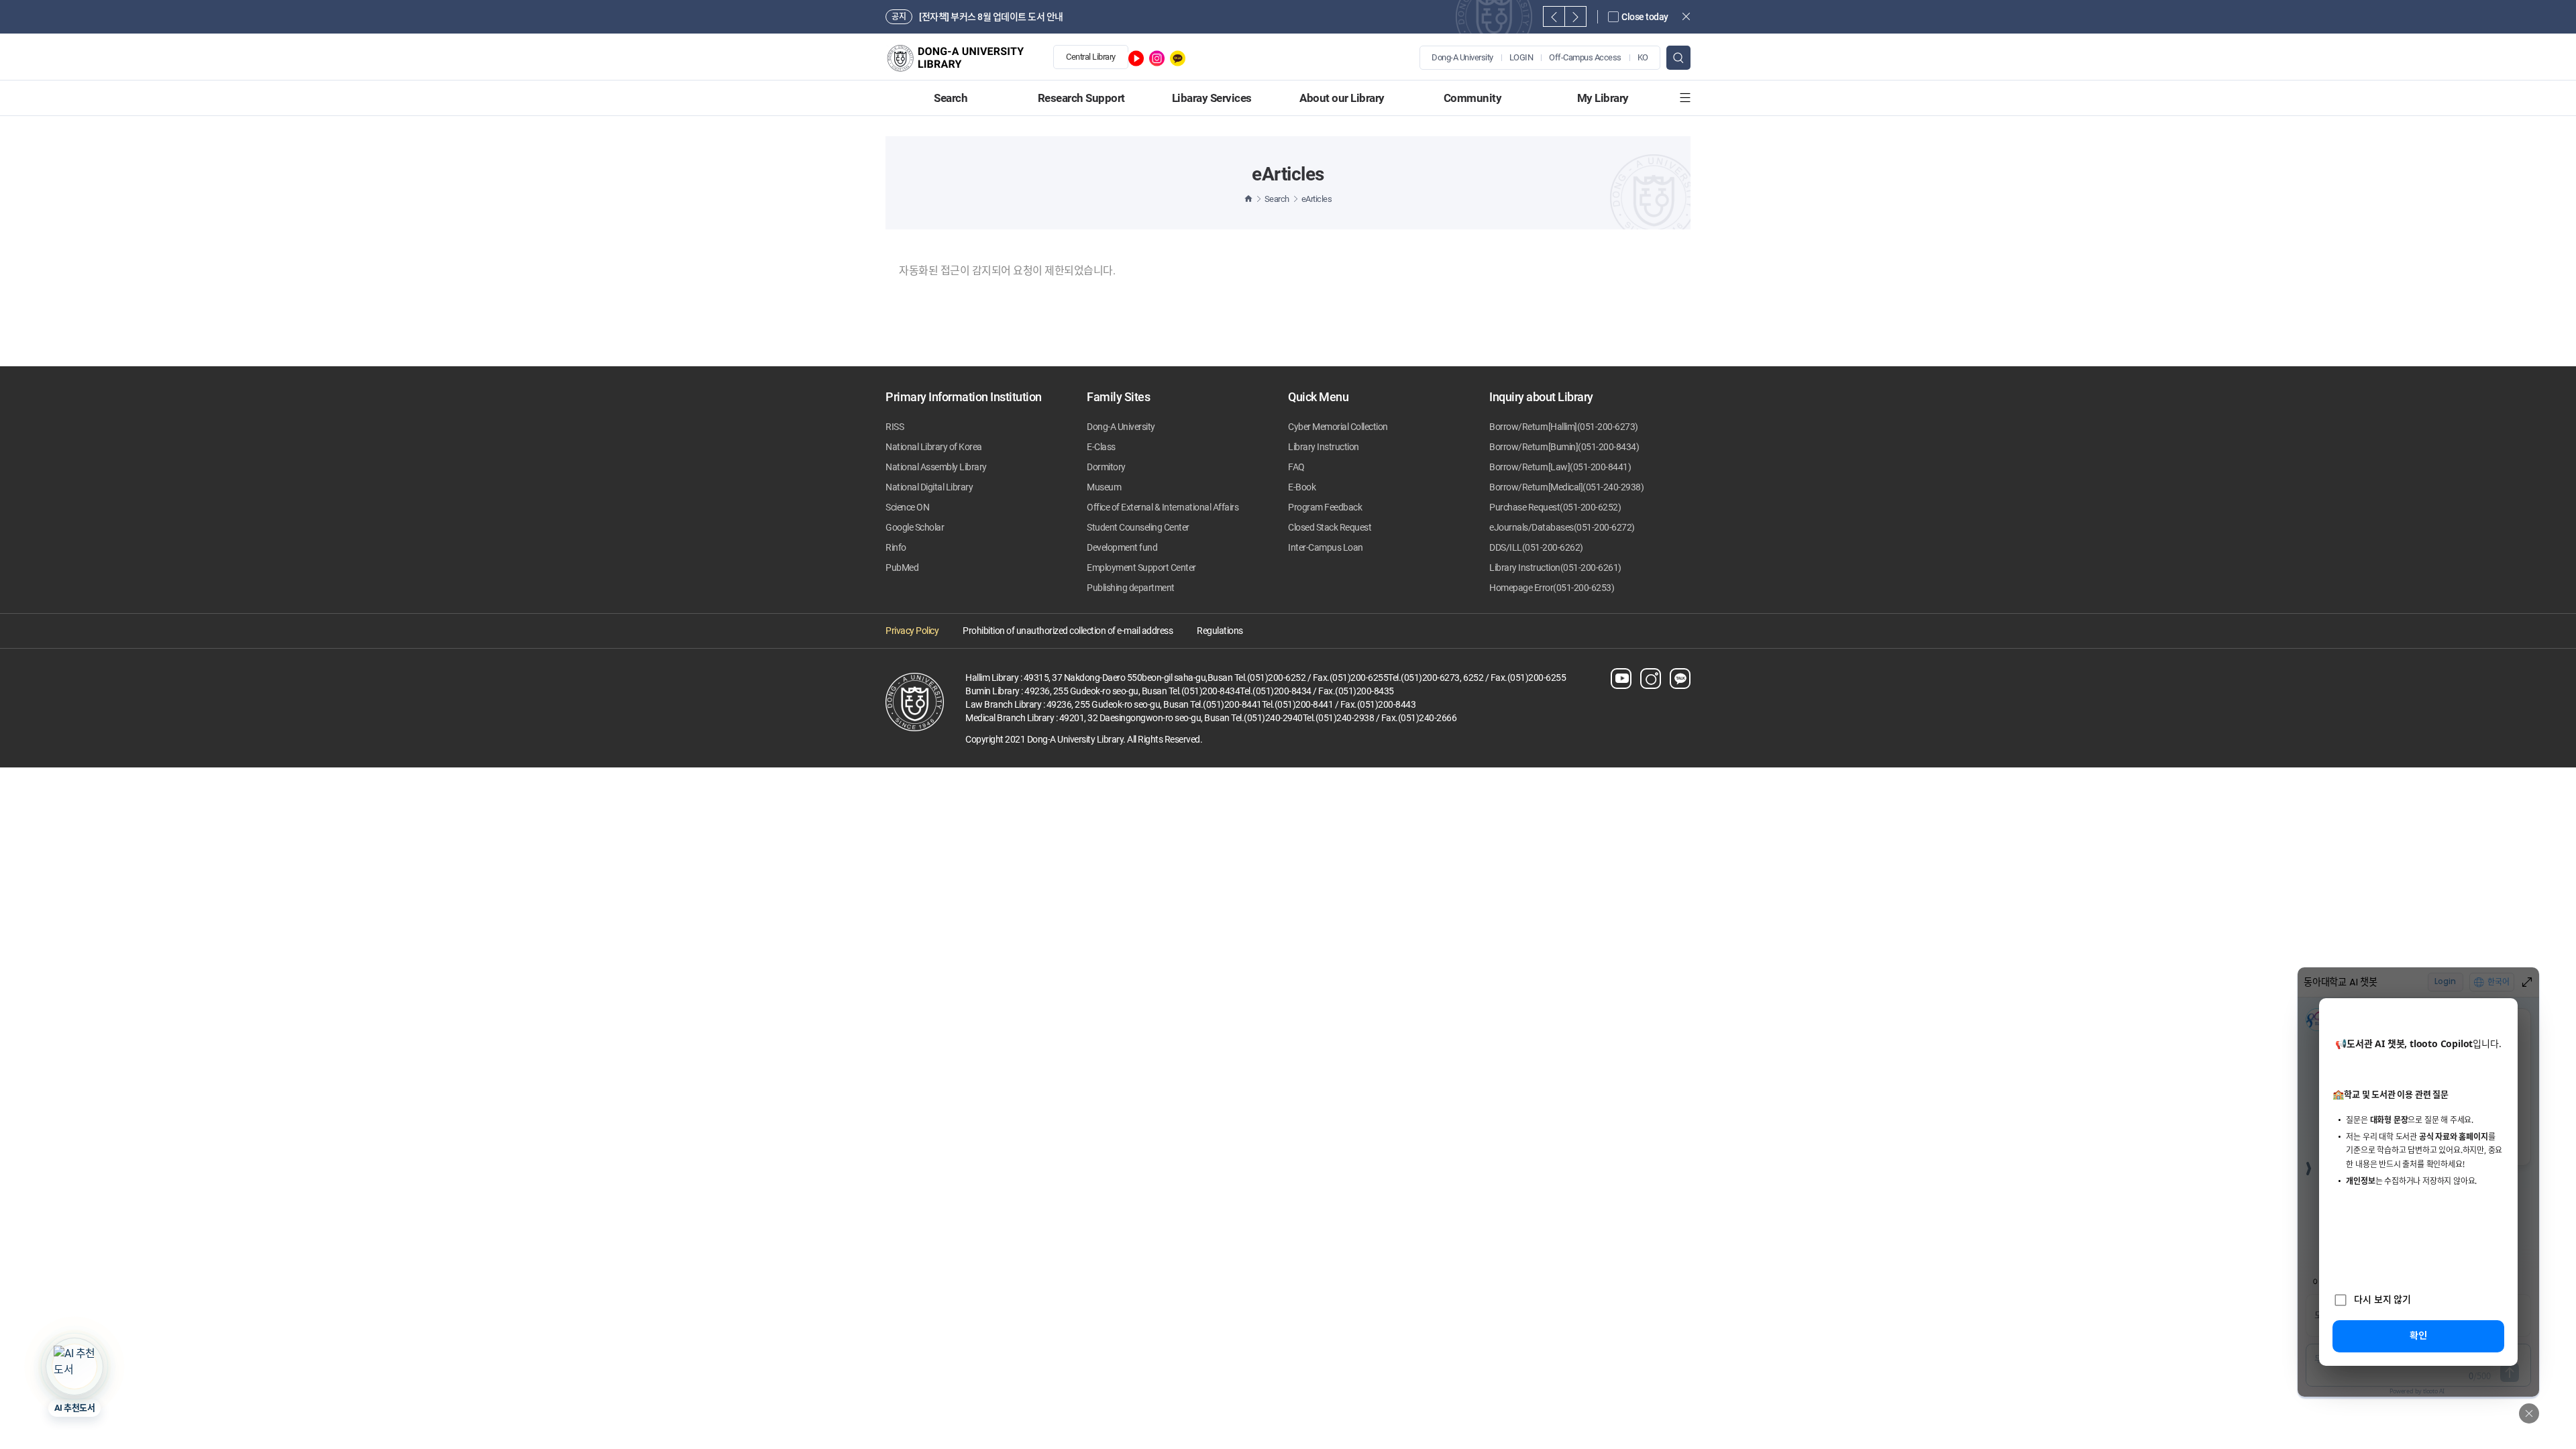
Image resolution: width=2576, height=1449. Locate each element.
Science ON (907, 507)
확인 (2418, 1335)
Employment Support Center (1141, 568)
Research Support (1081, 98)
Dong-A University (1462, 57)
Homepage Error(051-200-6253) (1552, 588)
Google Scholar (915, 527)
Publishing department (1131, 588)
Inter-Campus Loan (1326, 547)
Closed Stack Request (1330, 527)
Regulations (1220, 631)
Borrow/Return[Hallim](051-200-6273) (1564, 427)
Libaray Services (1212, 98)
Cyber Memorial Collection (1338, 427)
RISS (895, 427)
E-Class (1101, 447)
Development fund (1122, 547)
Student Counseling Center (1138, 527)
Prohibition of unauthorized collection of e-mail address (1068, 631)
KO (1643, 57)
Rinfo (896, 547)
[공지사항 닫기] (1686, 16)
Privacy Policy (912, 631)
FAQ (1296, 467)
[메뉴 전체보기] (1685, 98)
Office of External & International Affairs (1163, 507)
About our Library (1342, 98)
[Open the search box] (1678, 58)
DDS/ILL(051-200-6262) (1536, 547)
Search (951, 98)
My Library (1603, 98)
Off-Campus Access (1585, 57)
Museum (1104, 487)
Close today (1645, 17)
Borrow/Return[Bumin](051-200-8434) (1564, 447)
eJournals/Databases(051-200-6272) (1562, 527)
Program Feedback (1325, 507)
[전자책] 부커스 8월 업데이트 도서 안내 (991, 17)
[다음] (1575, 16)
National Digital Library (929, 487)
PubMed (902, 568)
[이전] (1554, 16)
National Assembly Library (936, 467)
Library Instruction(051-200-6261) (1555, 568)
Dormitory (1106, 467)
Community (1473, 98)
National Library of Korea (934, 447)
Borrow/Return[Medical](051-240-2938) (1566, 487)
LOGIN (1521, 57)
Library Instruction (1324, 447)
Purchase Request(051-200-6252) (1555, 507)
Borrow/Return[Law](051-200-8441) (1560, 467)
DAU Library (963, 58)
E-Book (1302, 487)
